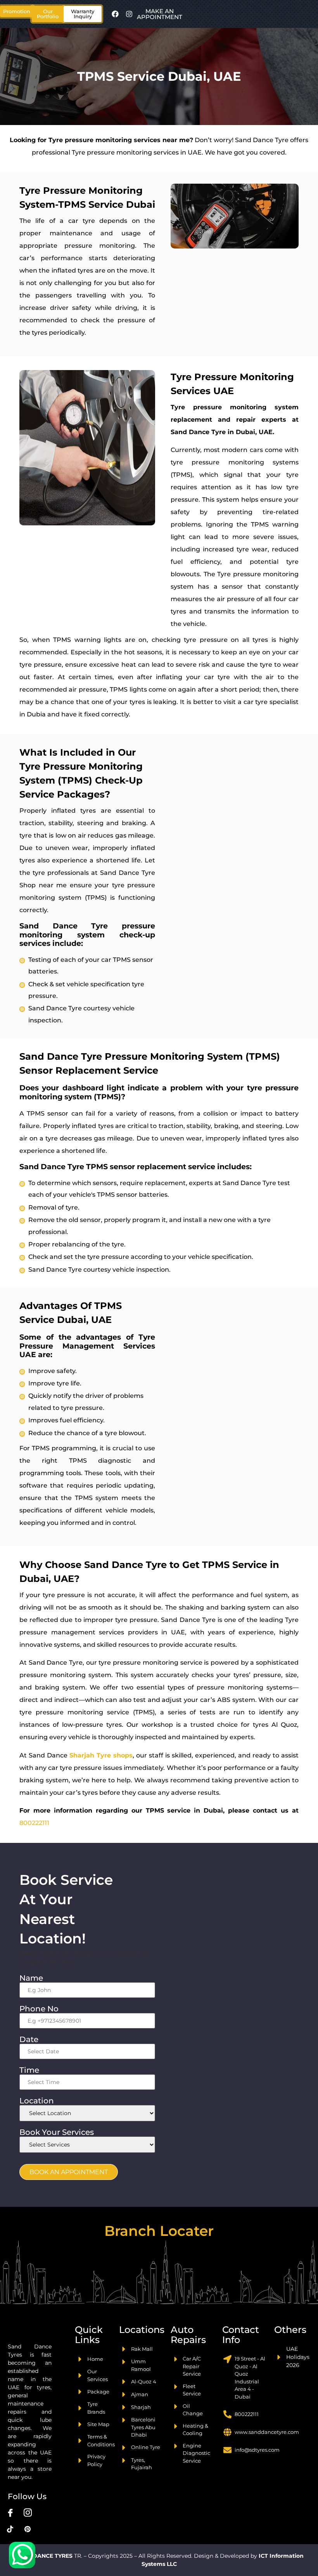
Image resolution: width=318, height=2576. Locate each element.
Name (34, 1978)
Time (32, 2070)
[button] (48, 14)
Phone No (41, 2009)
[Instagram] (129, 14)
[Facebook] (115, 14)
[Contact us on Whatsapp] (22, 2555)
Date (31, 2039)
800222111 (34, 1823)
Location (39, 2101)
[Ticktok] (10, 2529)
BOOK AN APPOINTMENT (69, 2172)
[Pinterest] (28, 2529)
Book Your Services (59, 2132)
